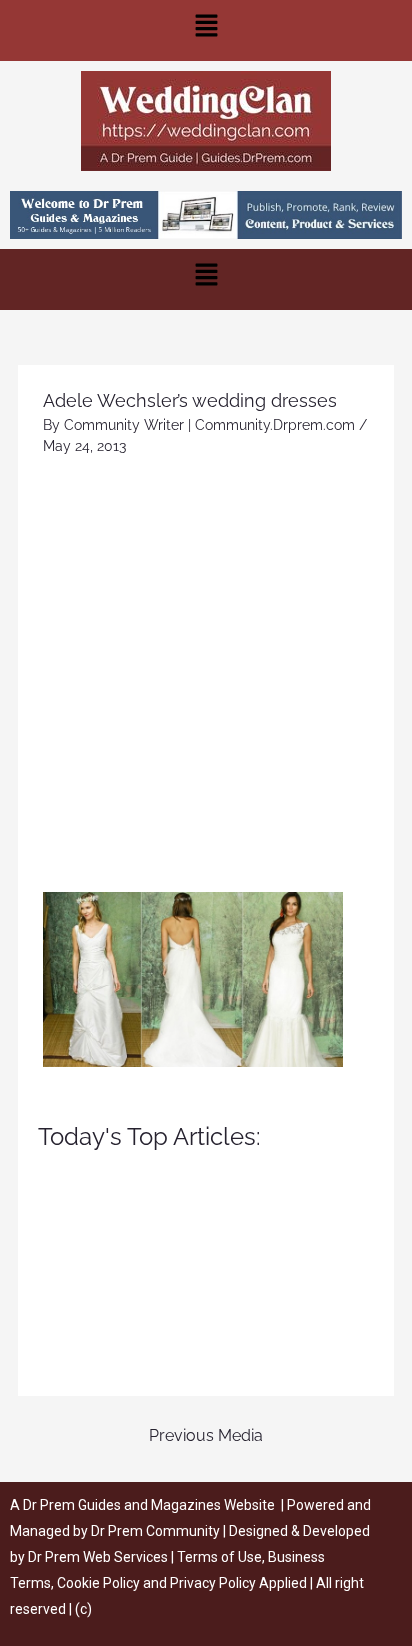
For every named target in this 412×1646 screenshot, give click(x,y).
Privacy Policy (213, 1583)
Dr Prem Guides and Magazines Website (149, 1505)
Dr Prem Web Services (98, 1557)
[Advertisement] (206, 676)
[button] (206, 30)
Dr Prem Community (155, 1531)
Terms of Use (219, 1557)
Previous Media (206, 1435)
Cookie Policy (100, 1583)
